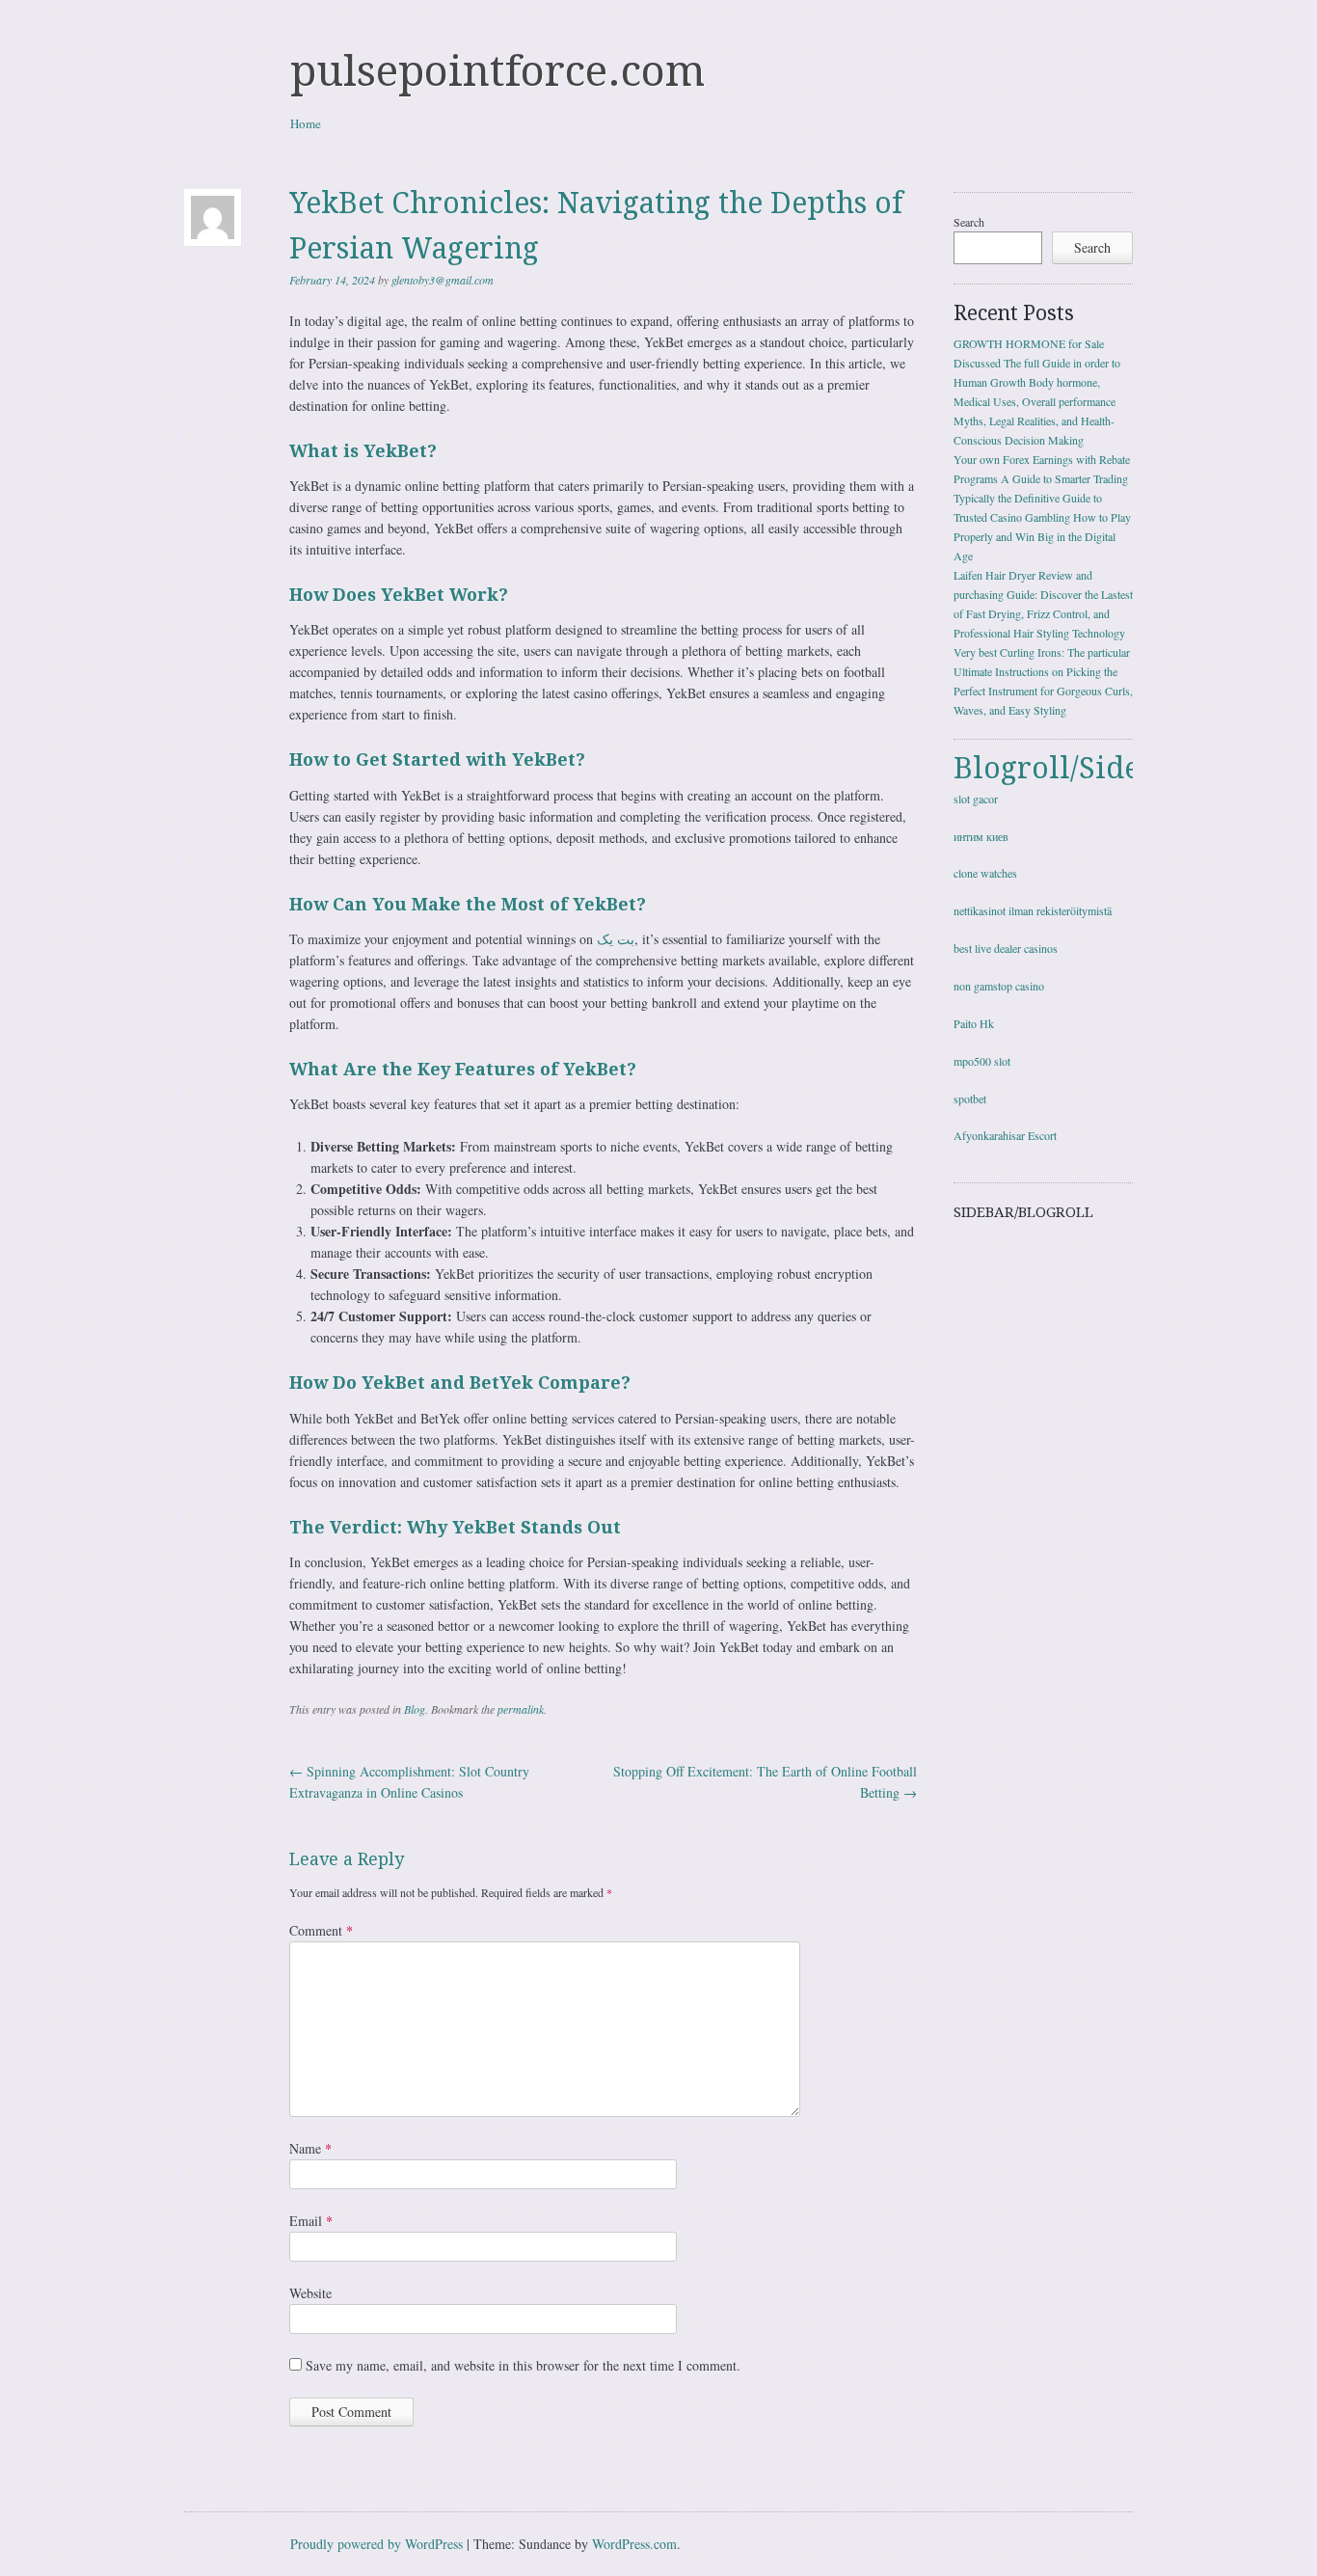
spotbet (970, 1098)
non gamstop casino (999, 986)
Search (969, 222)
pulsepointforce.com (497, 71)
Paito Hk (974, 1023)
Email (311, 2221)
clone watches (985, 873)
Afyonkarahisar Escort (1005, 1135)
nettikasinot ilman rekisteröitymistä (1033, 910)
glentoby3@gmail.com (443, 280)
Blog (415, 1709)
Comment (321, 1930)
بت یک (616, 939)
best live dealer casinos (1006, 948)
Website (310, 2293)
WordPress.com (634, 2544)
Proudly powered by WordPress (376, 2544)
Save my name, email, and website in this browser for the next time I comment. (523, 2365)
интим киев (981, 836)
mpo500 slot (982, 1061)
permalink (521, 1709)
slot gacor (976, 799)
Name (310, 2148)
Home (306, 123)
